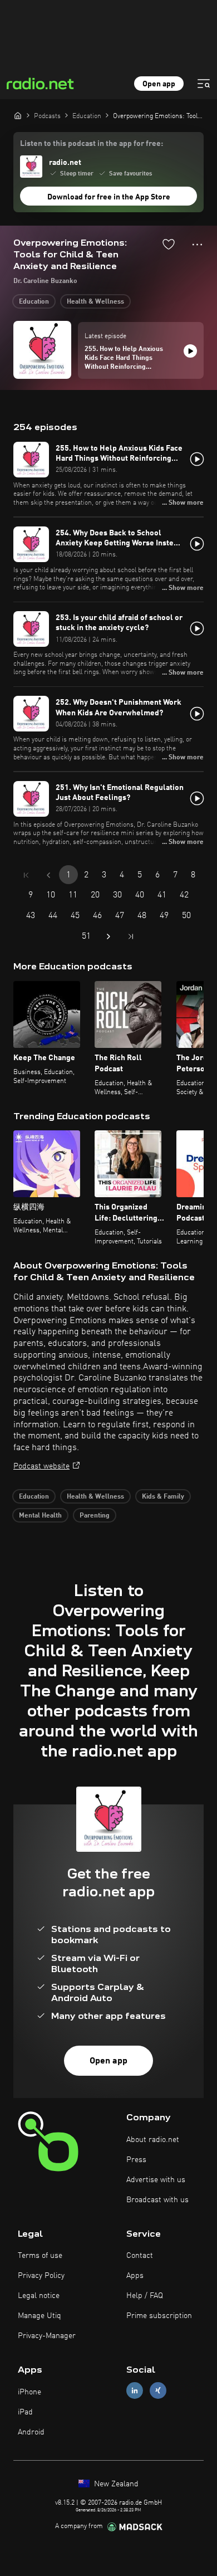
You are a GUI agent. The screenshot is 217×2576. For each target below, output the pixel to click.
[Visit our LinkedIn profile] (135, 2391)
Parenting (95, 1516)
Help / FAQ (145, 2296)
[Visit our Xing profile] (158, 2391)
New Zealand (115, 2484)
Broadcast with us (157, 2200)
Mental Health (40, 1516)
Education (34, 302)
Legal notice (39, 2296)
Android (31, 2432)
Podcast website (41, 1466)
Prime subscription (159, 2316)
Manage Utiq (40, 2316)
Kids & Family (163, 1497)
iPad (25, 2412)
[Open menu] (204, 84)
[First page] (26, 875)
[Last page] (131, 936)
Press (136, 2160)
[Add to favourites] (169, 244)
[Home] (18, 115)
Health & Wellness (95, 302)
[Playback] (190, 351)
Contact (140, 2256)
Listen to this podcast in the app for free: (92, 144)
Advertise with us (156, 2180)
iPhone (29, 2392)
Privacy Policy (41, 2276)
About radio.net (153, 2140)
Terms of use (40, 2256)
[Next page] (108, 936)
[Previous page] (48, 875)
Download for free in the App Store (109, 197)
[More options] (197, 245)
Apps (135, 2276)
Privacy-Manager (47, 2336)
